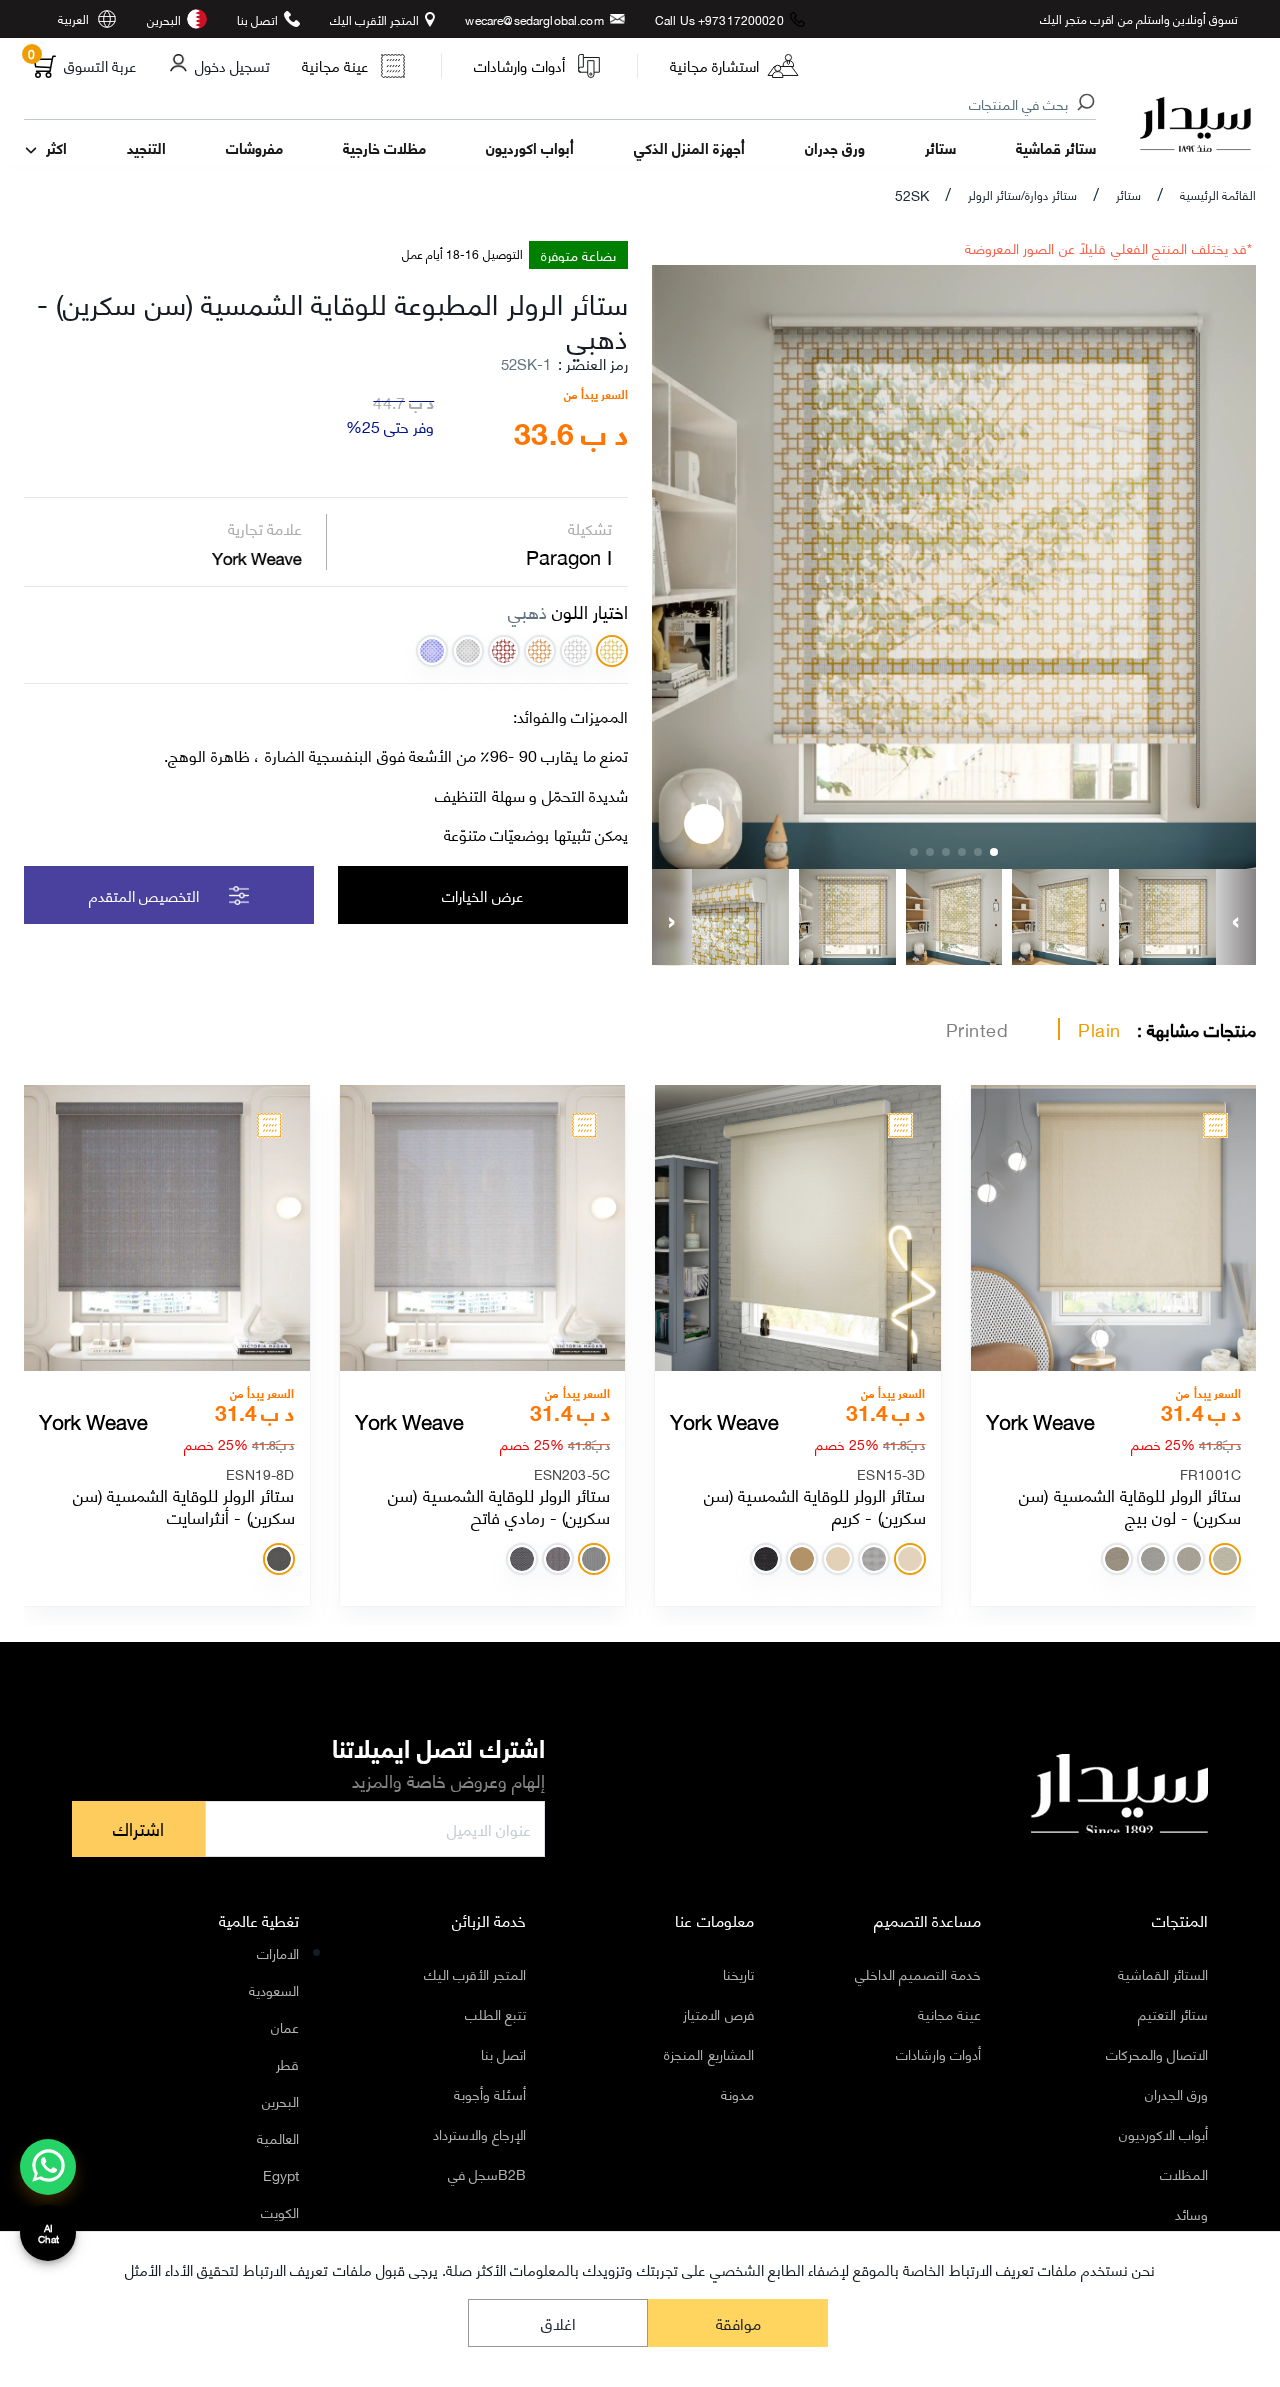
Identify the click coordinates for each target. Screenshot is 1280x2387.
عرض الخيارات (482, 895)
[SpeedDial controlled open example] (704, 824)
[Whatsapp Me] (48, 2180)
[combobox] (561, 105)
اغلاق (558, 2322)
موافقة (738, 2322)
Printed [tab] (977, 1029)
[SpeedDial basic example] (48, 2167)
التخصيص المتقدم (144, 895)
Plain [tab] (1099, 1029)
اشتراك (138, 1828)
